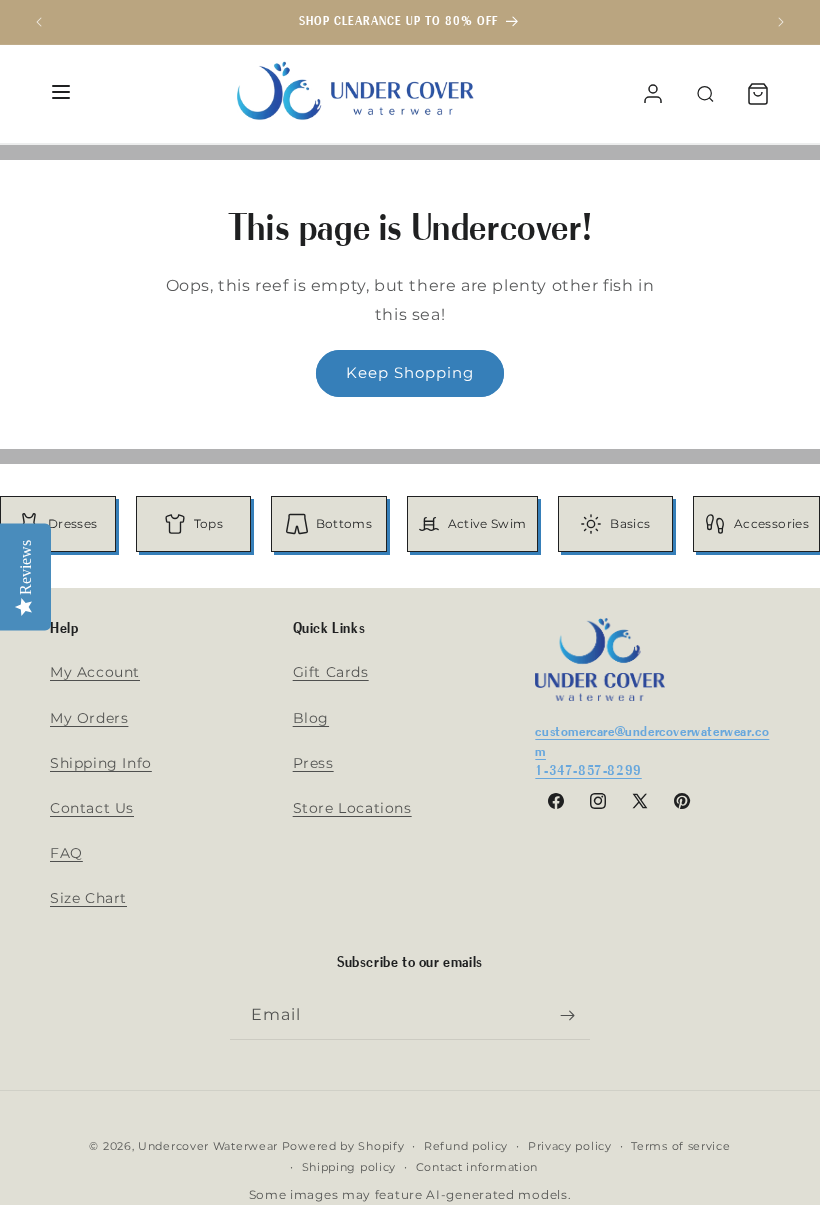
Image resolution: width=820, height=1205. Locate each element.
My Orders (89, 718)
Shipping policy (349, 1167)
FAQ (66, 853)
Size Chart (88, 898)
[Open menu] (61, 93)
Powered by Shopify (343, 1146)
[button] (758, 94)
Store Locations (352, 808)
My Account (95, 672)
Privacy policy (570, 1146)
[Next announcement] (781, 22)
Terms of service (680, 1146)
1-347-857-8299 (588, 769)
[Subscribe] (567, 1015)
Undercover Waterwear (208, 1146)
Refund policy (466, 1146)
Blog (311, 718)
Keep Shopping (410, 372)
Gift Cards (331, 672)
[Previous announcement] (39, 22)
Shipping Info (101, 763)
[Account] (653, 94)
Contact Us (92, 808)
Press (313, 763)
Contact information (477, 1167)
